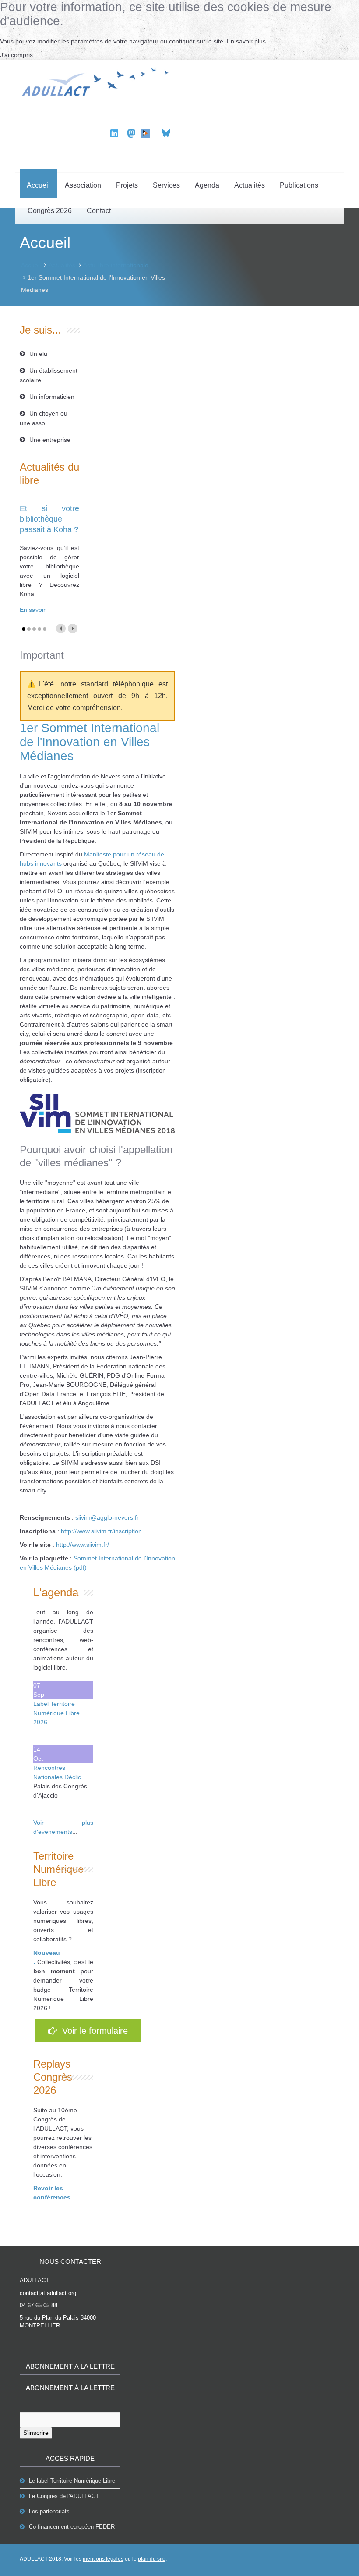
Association (83, 185)
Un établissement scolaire (49, 375)
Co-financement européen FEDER (72, 2527)
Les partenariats (49, 2511)
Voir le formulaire (92, 2031)
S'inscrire (36, 2433)
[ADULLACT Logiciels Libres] (97, 81)
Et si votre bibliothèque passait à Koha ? (49, 519)
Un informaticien (52, 397)
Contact (99, 211)
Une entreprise (50, 440)
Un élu (38, 354)
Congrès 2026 (50, 211)
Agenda (207, 185)
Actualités (250, 185)
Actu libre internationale (116, 265)
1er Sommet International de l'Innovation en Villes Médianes (90, 742)
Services (166, 185)
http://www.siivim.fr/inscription (101, 1531)
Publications (299, 185)
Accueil (38, 185)
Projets (127, 185)
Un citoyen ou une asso (44, 418)
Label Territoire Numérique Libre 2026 (56, 1713)
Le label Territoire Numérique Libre (72, 2481)
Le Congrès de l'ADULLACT (64, 2496)
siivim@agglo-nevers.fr (107, 1517)
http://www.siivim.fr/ (83, 1545)
